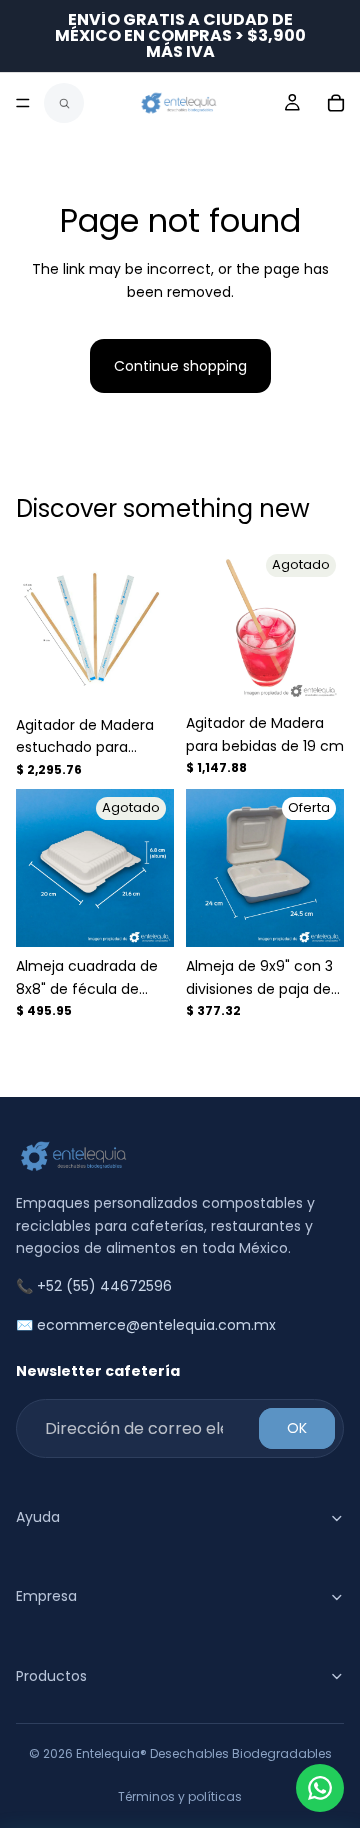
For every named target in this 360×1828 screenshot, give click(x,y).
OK (297, 1428)
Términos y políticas (180, 1796)
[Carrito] (336, 103)
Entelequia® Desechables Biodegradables (204, 1753)
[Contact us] (320, 1788)
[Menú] (23, 103)
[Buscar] (64, 103)
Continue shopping (180, 366)
